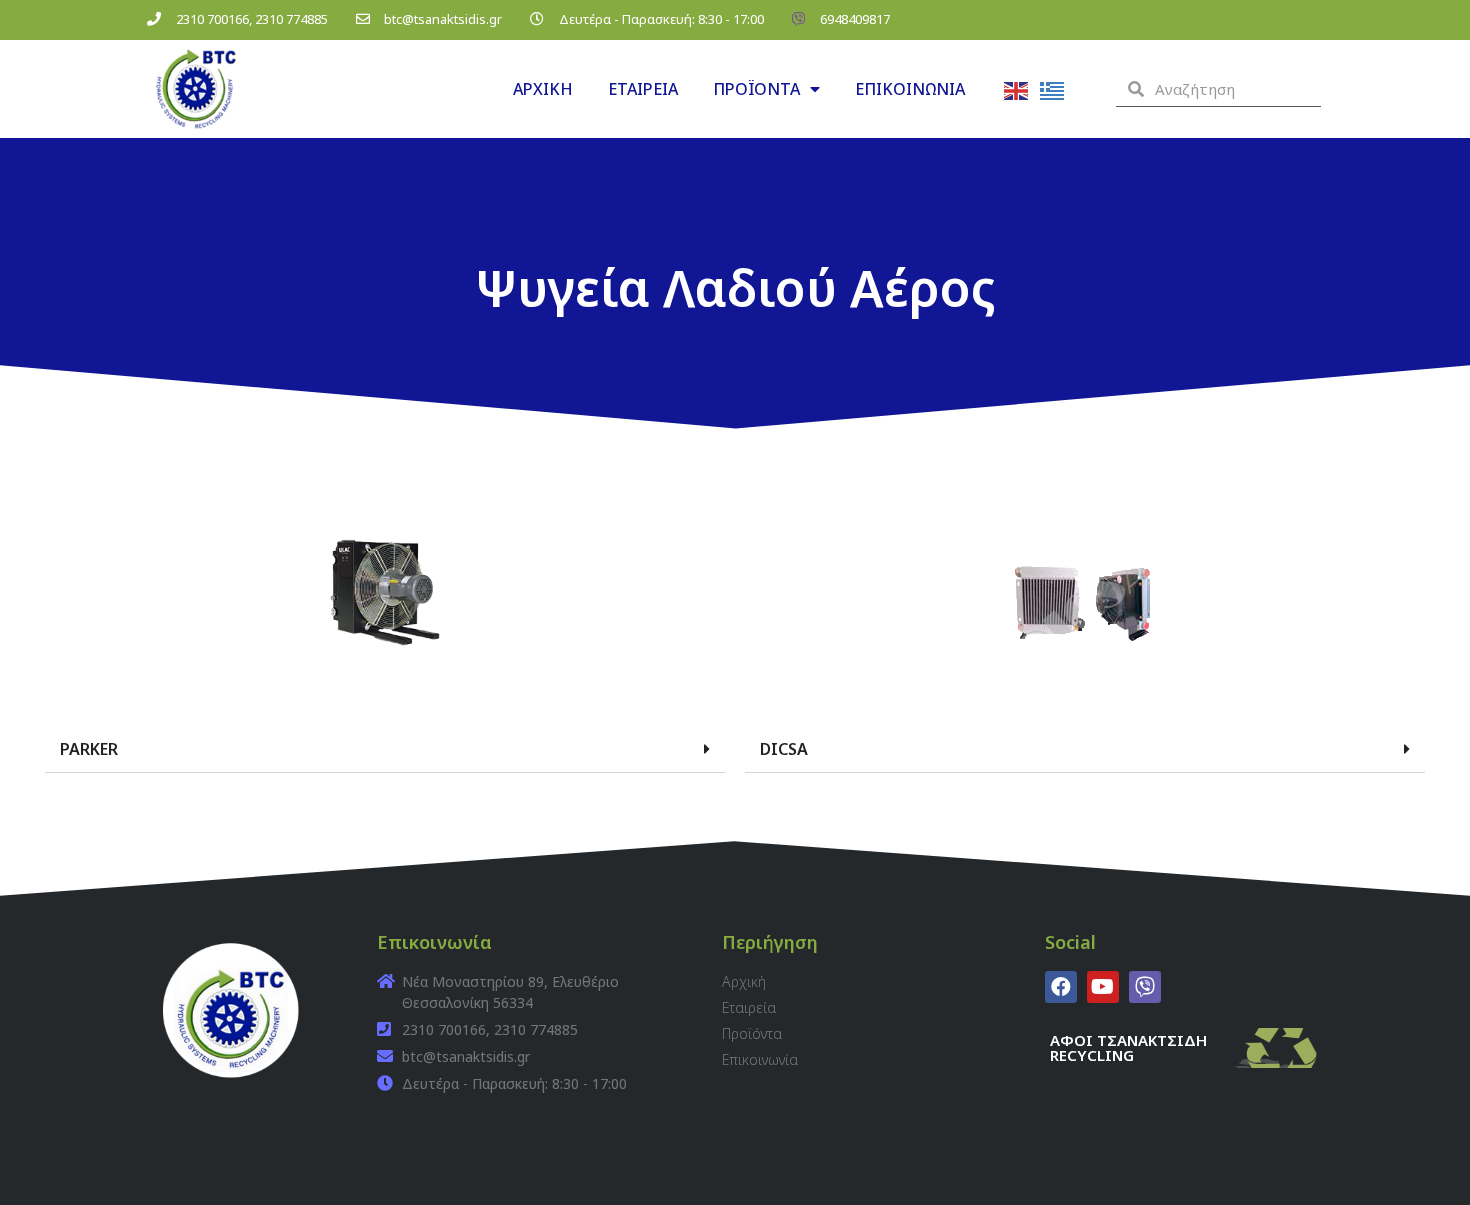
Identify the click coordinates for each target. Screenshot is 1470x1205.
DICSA (784, 749)
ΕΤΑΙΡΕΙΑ (643, 89)
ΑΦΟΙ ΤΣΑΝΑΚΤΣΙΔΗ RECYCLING (1128, 1047)
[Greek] (1053, 89)
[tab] (385, 749)
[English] (1017, 89)
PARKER (89, 749)
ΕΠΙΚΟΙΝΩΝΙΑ (910, 89)
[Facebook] (1061, 987)
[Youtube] (1103, 987)
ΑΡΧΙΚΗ (543, 89)
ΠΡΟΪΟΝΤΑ (756, 89)
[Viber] (1145, 987)
